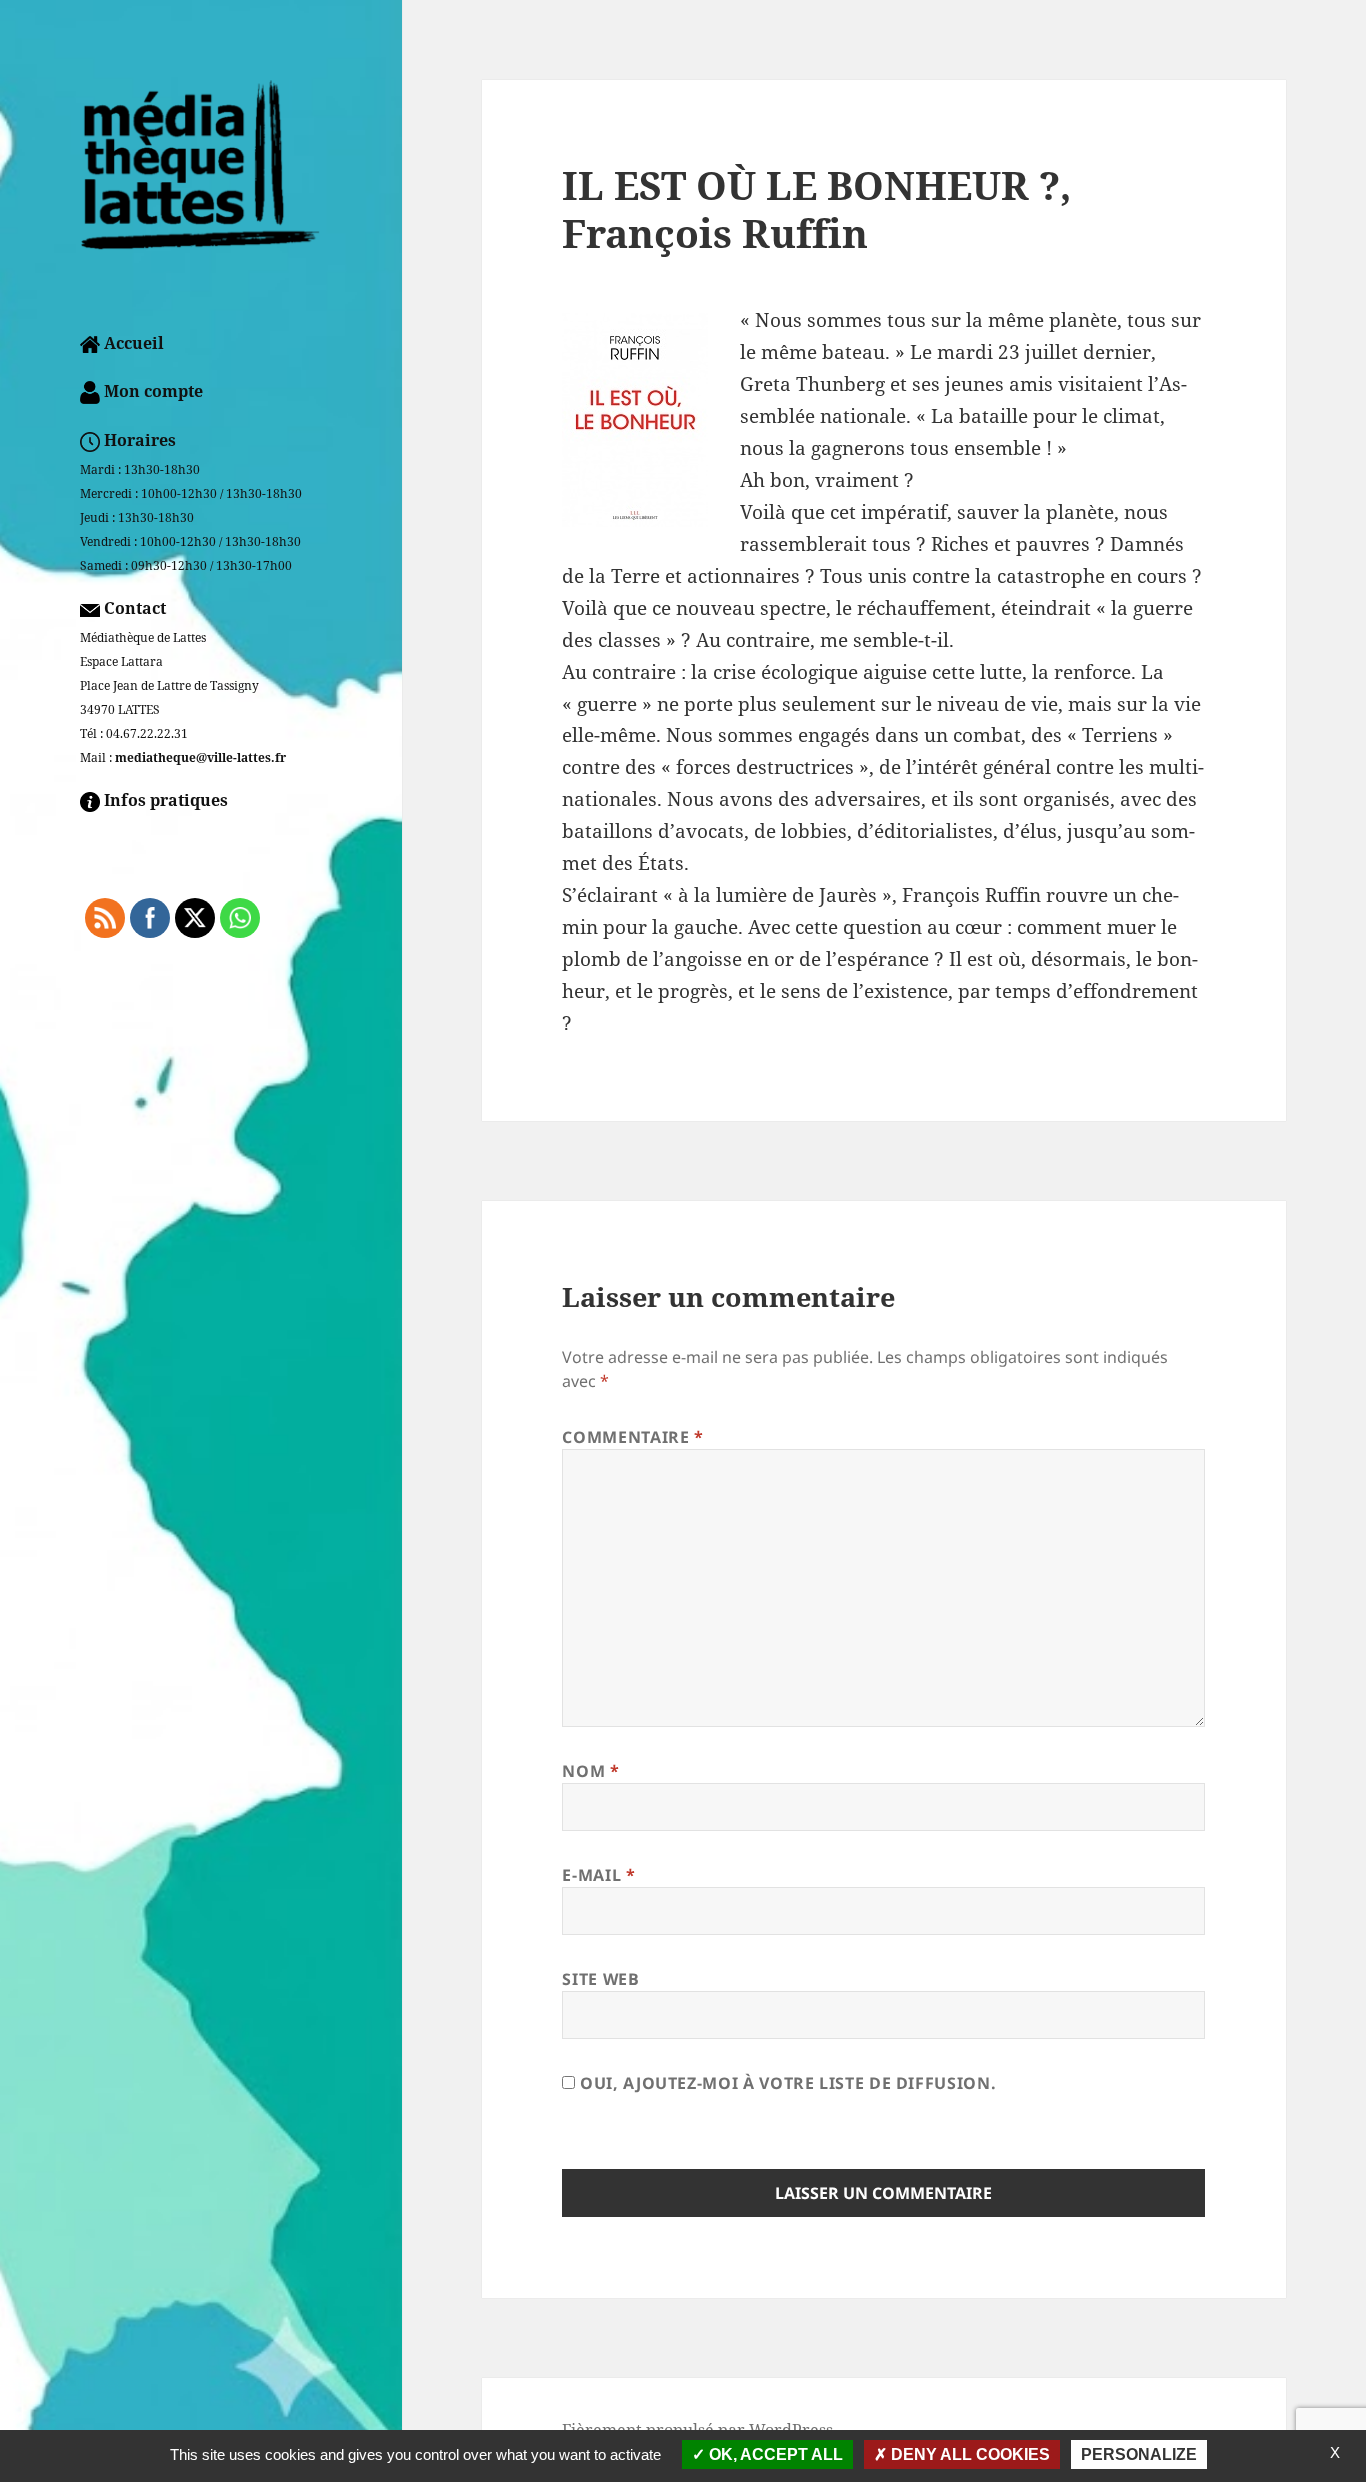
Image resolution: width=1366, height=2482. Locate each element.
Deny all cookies (968, 2454)
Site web (600, 1979)
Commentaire (632, 1437)
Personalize (1139, 2454)
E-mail (598, 1875)
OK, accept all (774, 2454)
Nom (590, 1771)
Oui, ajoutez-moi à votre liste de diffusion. (785, 2083)
